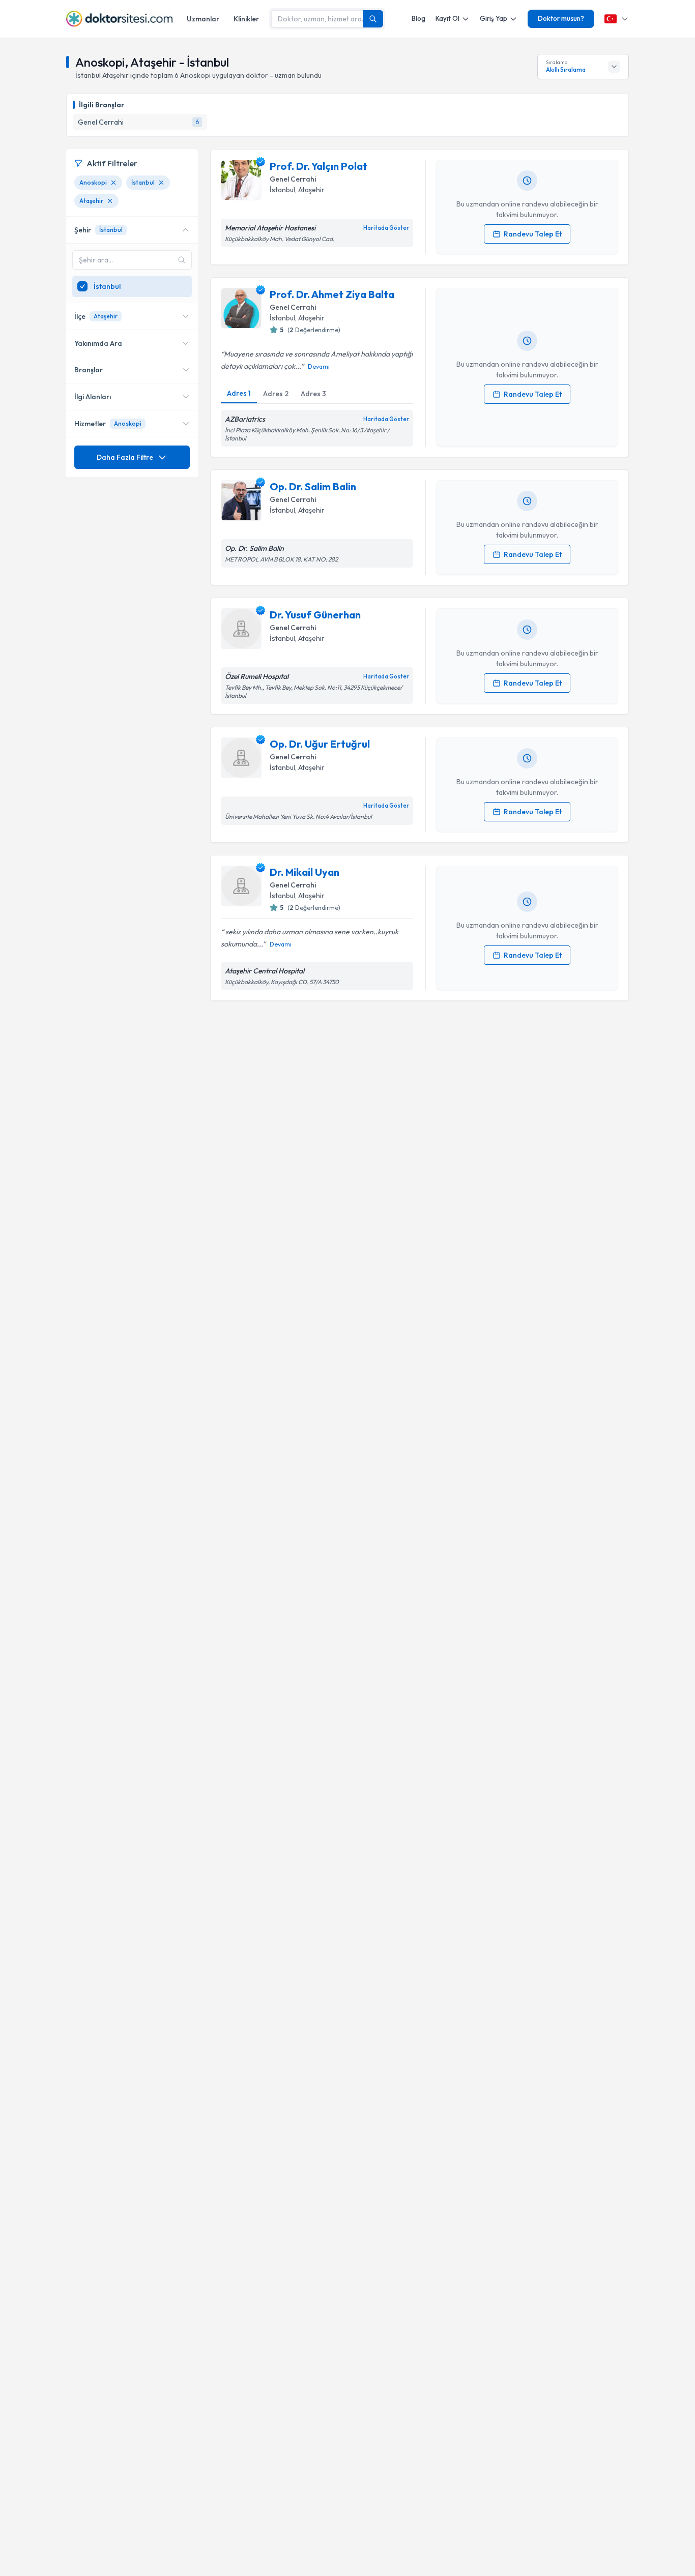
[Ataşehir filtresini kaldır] (110, 201)
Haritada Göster (386, 228)
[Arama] (373, 19)
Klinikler (246, 19)
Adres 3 (313, 394)
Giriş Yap (494, 18)
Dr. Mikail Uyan (305, 872)
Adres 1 (239, 393)
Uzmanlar (203, 19)
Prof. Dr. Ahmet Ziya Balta (332, 294)
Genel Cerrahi (293, 179)
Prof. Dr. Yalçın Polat (318, 166)
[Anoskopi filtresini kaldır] (113, 183)
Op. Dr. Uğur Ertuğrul (320, 744)
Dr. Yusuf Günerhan (315, 615)
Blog (418, 18)
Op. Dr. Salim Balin (313, 486)
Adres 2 (276, 394)
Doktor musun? (561, 18)
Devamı (319, 366)
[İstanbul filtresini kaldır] (161, 183)
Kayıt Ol (447, 18)
